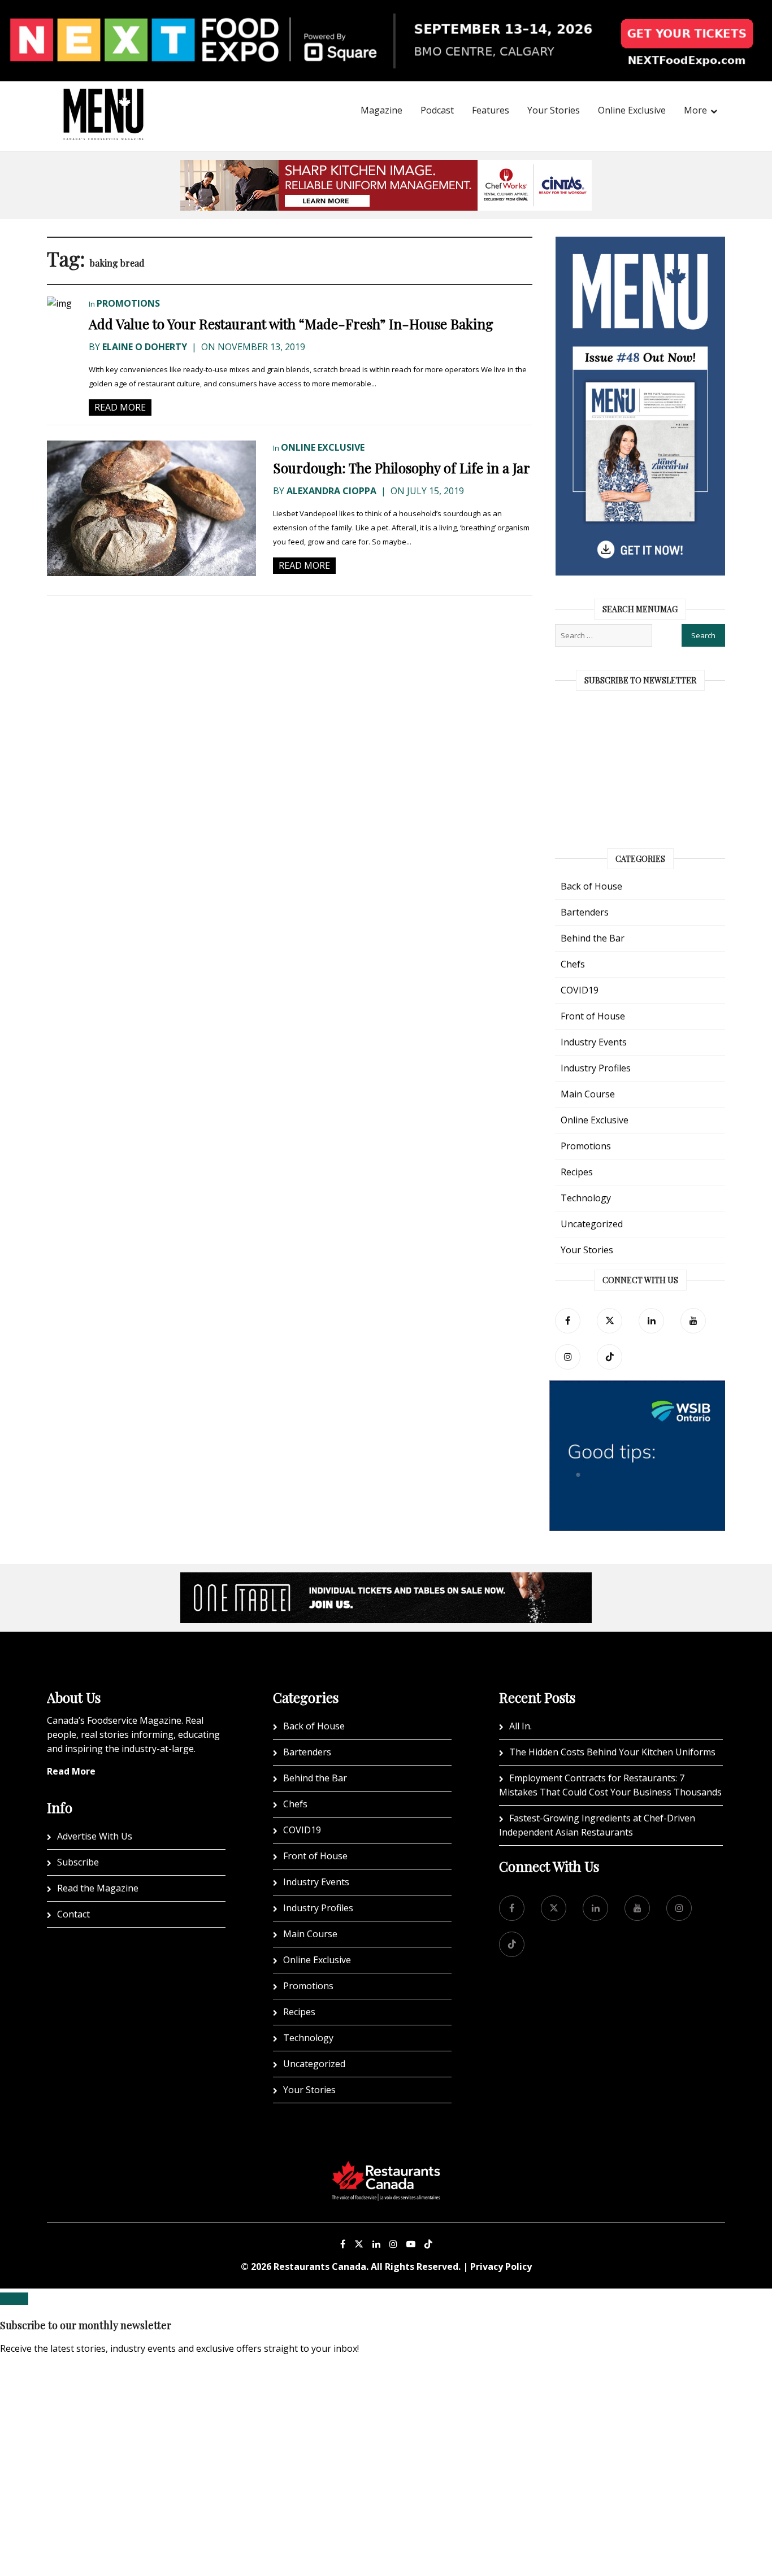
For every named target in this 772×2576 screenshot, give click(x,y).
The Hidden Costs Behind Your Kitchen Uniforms (612, 1752)
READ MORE (120, 407)
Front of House (593, 1016)
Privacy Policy (501, 2266)
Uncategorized (592, 1224)
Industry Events (594, 1042)
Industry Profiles (596, 1068)
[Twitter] (610, 1321)
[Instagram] (393, 2244)
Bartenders (585, 912)
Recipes (577, 1172)
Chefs (573, 964)
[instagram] (568, 1357)
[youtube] (693, 1321)
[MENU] (103, 99)
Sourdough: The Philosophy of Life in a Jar (402, 468)
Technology (586, 1198)
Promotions (128, 303)
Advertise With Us (95, 1836)
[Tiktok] (610, 1357)
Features (491, 110)
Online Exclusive (632, 110)
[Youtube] (411, 2244)
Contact (73, 1914)
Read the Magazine (98, 1888)
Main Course (588, 1094)
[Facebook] (568, 1321)
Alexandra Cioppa (331, 491)
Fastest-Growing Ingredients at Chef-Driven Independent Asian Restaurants (597, 1825)
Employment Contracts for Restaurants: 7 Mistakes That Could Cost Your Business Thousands (610, 1785)
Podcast (437, 110)
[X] (359, 2244)
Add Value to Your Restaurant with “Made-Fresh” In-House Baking (291, 324)
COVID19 (580, 990)
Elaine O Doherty (145, 347)
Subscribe (78, 1862)
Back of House (591, 886)
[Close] (14, 2299)
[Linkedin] (376, 2244)
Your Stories (554, 110)
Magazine (381, 110)
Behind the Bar (593, 938)
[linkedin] (651, 1321)
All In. (521, 1726)
